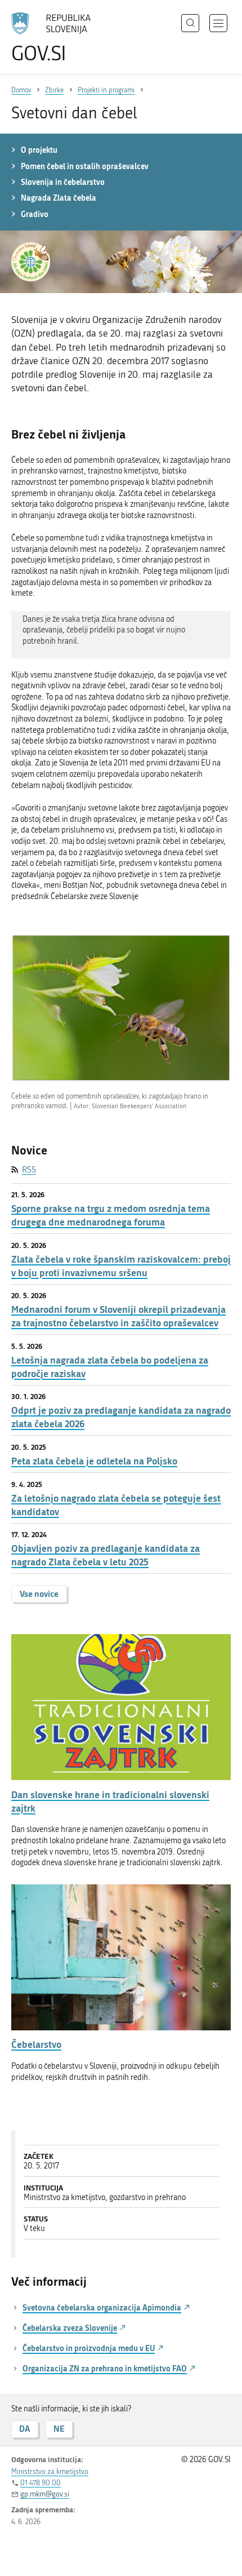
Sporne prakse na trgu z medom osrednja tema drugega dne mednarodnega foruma (111, 1215)
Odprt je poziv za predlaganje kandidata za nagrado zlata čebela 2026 (121, 1417)
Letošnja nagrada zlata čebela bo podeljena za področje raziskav (110, 1367)
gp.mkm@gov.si (45, 2494)
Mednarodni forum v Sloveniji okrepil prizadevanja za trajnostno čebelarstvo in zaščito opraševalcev (118, 1316)
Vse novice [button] (39, 1594)
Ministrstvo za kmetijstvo (50, 2471)
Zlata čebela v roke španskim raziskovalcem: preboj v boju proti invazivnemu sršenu (121, 1266)
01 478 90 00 (41, 2483)
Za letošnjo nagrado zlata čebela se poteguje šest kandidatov (116, 1505)
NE (59, 2429)
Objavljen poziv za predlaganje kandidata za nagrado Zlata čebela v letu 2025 (106, 1555)
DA (25, 2429)
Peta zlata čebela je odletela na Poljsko (94, 1461)
